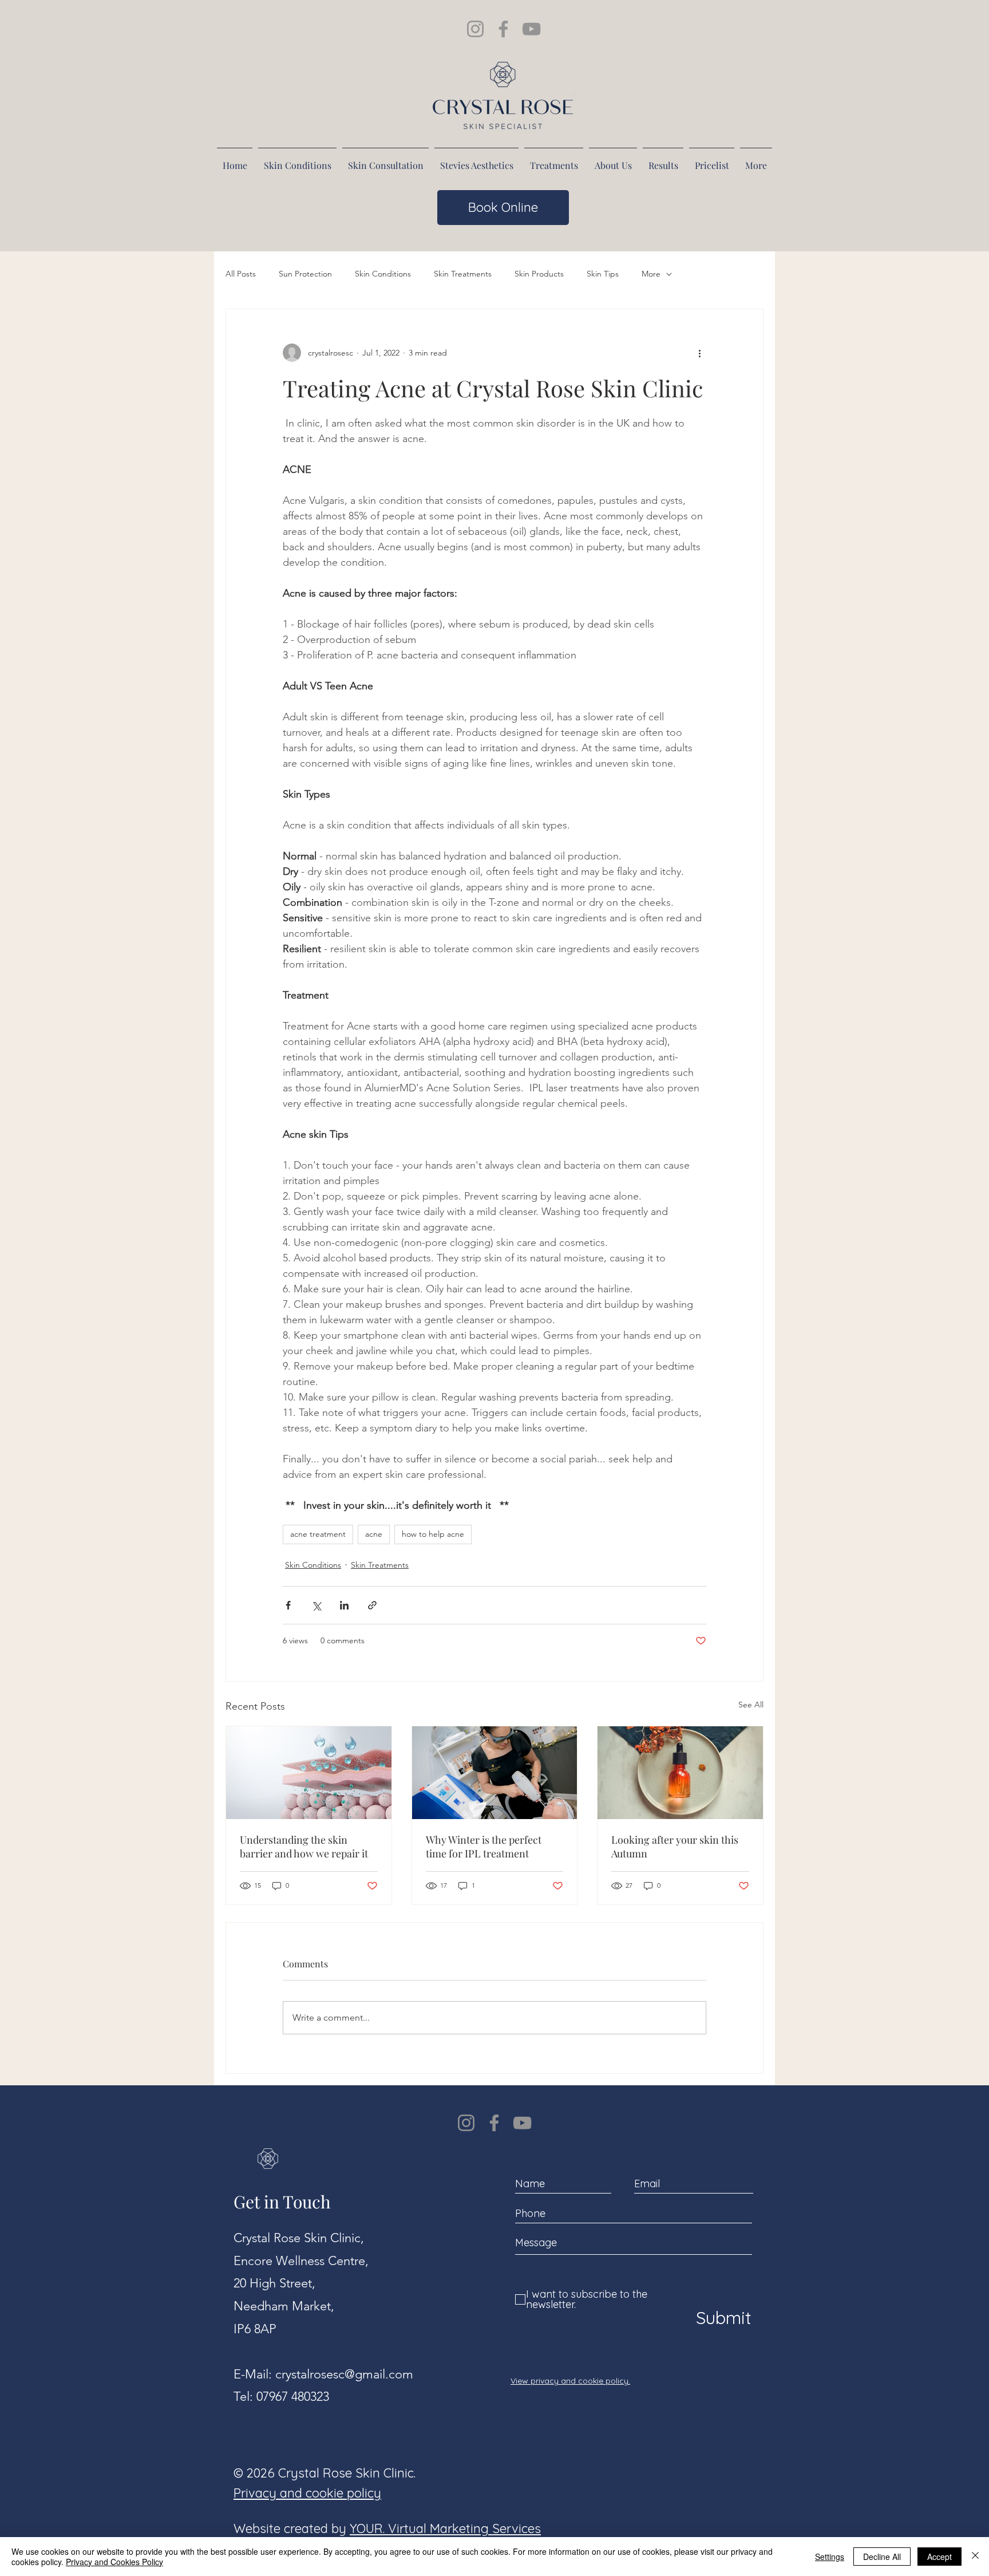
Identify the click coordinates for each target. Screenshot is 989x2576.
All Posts (241, 274)
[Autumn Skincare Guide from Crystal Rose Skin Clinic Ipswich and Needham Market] (680, 1773)
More (651, 274)
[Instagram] (466, 2123)
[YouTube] (522, 2123)
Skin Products (539, 274)
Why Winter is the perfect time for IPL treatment (484, 1847)
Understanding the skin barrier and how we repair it (304, 1847)
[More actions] (699, 353)
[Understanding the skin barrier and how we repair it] (309, 1773)
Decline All (882, 2557)
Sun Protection (305, 274)
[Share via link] (372, 1605)
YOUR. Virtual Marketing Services (445, 2528)
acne (374, 1534)
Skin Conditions (383, 274)
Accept (939, 2557)
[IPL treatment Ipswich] (495, 1773)
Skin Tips (603, 274)
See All (751, 1705)
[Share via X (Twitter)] (316, 1605)
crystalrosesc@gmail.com (344, 2374)
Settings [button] (830, 2557)
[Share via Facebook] (288, 1605)
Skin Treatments (463, 274)
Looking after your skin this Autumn (675, 1847)
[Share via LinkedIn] (344, 1605)
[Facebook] (494, 2123)
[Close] (975, 2557)
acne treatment (318, 1534)
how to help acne (433, 1534)
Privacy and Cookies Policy (114, 2562)
